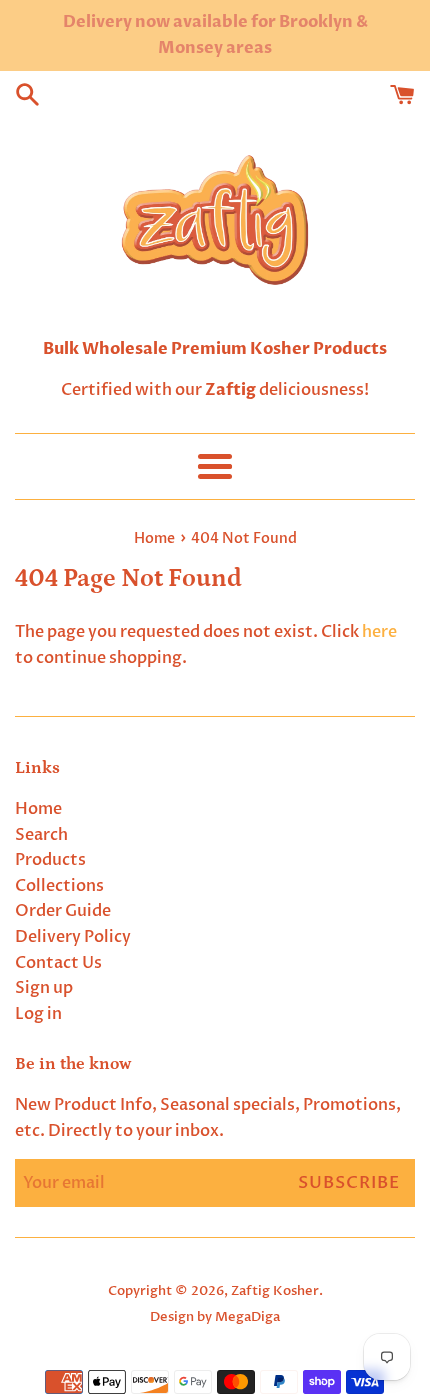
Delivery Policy (73, 937)
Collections (59, 886)
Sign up (44, 988)
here (379, 632)
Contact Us (58, 963)
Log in (38, 1014)
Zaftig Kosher (275, 1291)
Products (50, 860)
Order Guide (63, 911)
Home (38, 809)
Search (41, 835)
